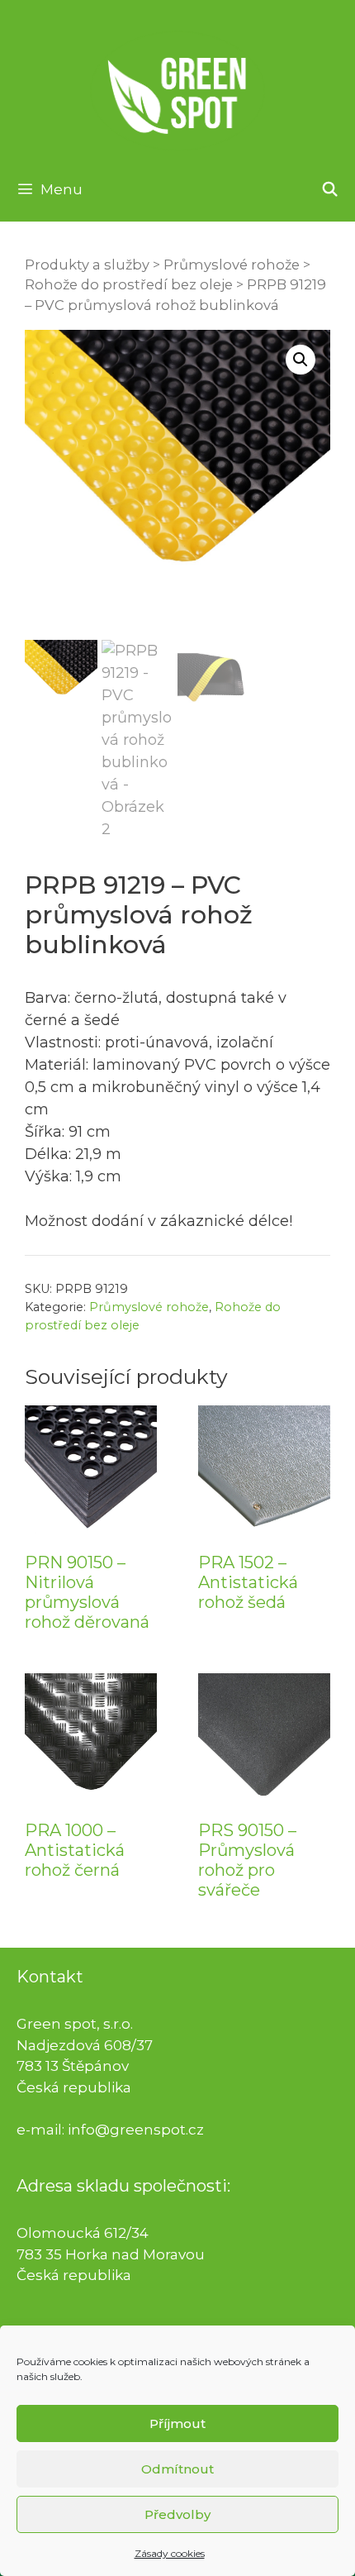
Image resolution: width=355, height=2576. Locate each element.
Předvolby (177, 2514)
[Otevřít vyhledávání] (329, 189)
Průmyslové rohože (232, 265)
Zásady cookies (170, 2553)
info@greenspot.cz (136, 2130)
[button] (301, 360)
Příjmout (177, 2423)
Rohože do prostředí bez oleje (129, 284)
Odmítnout (177, 2469)
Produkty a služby (87, 265)
